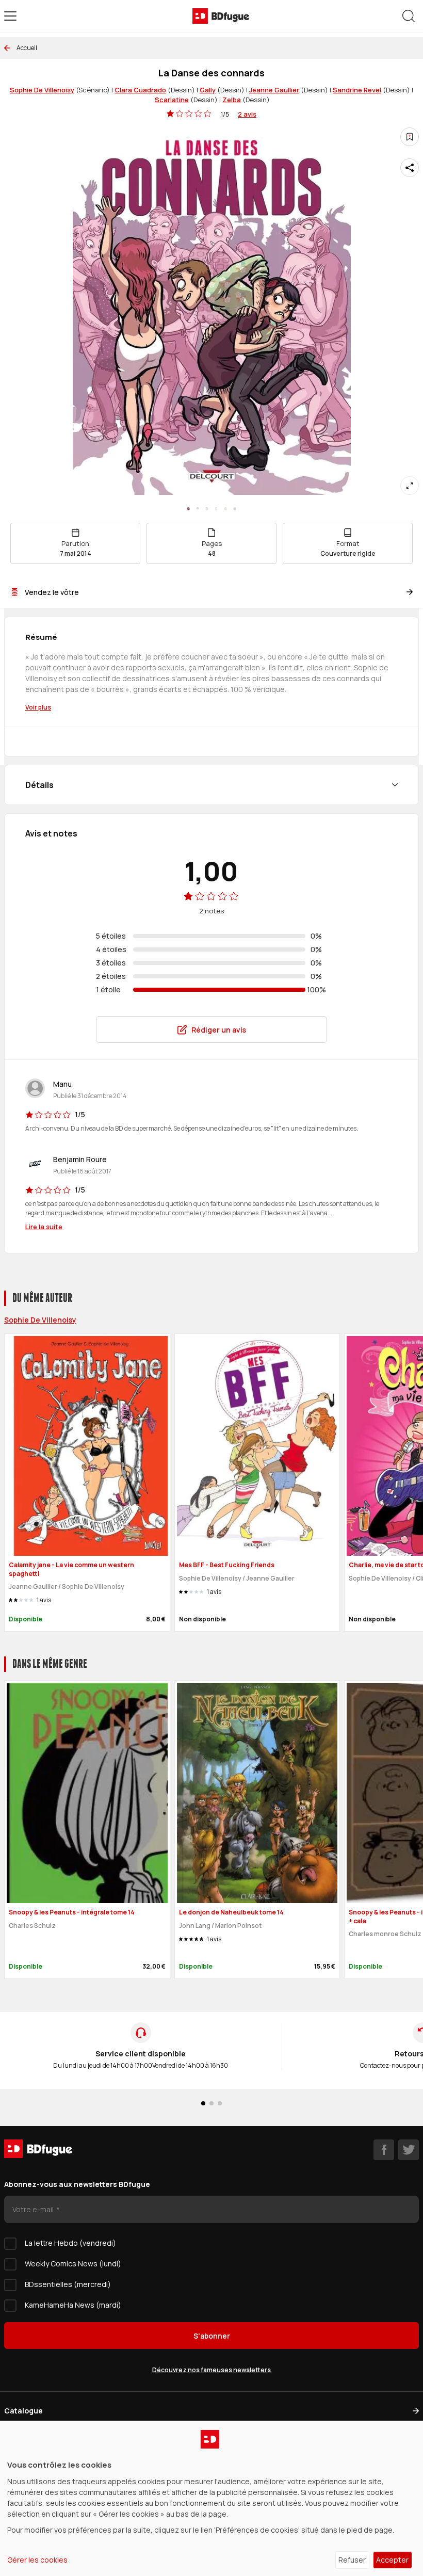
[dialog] (211, 2498)
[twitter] (409, 2150)
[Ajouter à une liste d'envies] (410, 137)
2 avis (247, 114)
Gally (208, 90)
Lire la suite (44, 1227)
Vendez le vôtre (52, 592)
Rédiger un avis (219, 1030)
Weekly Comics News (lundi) (73, 2264)
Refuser (352, 2560)
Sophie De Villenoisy (42, 90)
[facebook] (384, 2150)
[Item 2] (207, 509)
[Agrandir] (410, 486)
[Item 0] (188, 509)
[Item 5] (235, 509)
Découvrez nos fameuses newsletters (211, 2370)
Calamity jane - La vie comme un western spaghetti (71, 1569)
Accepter (392, 2560)
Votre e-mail (34, 2209)
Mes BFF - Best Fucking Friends (227, 1565)
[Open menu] (10, 16)
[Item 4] (225, 509)
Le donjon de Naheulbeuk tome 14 (231, 1912)
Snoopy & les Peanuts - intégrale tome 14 (72, 1912)
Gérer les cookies (37, 2560)
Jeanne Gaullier (274, 90)
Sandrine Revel (357, 90)
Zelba (232, 100)
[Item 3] (216, 509)
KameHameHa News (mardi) (73, 2305)
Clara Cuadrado (140, 90)
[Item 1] (198, 509)
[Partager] (410, 168)
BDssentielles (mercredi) (68, 2284)
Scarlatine (172, 100)
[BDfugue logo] (221, 16)
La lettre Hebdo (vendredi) (70, 2243)
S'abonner (212, 2336)
